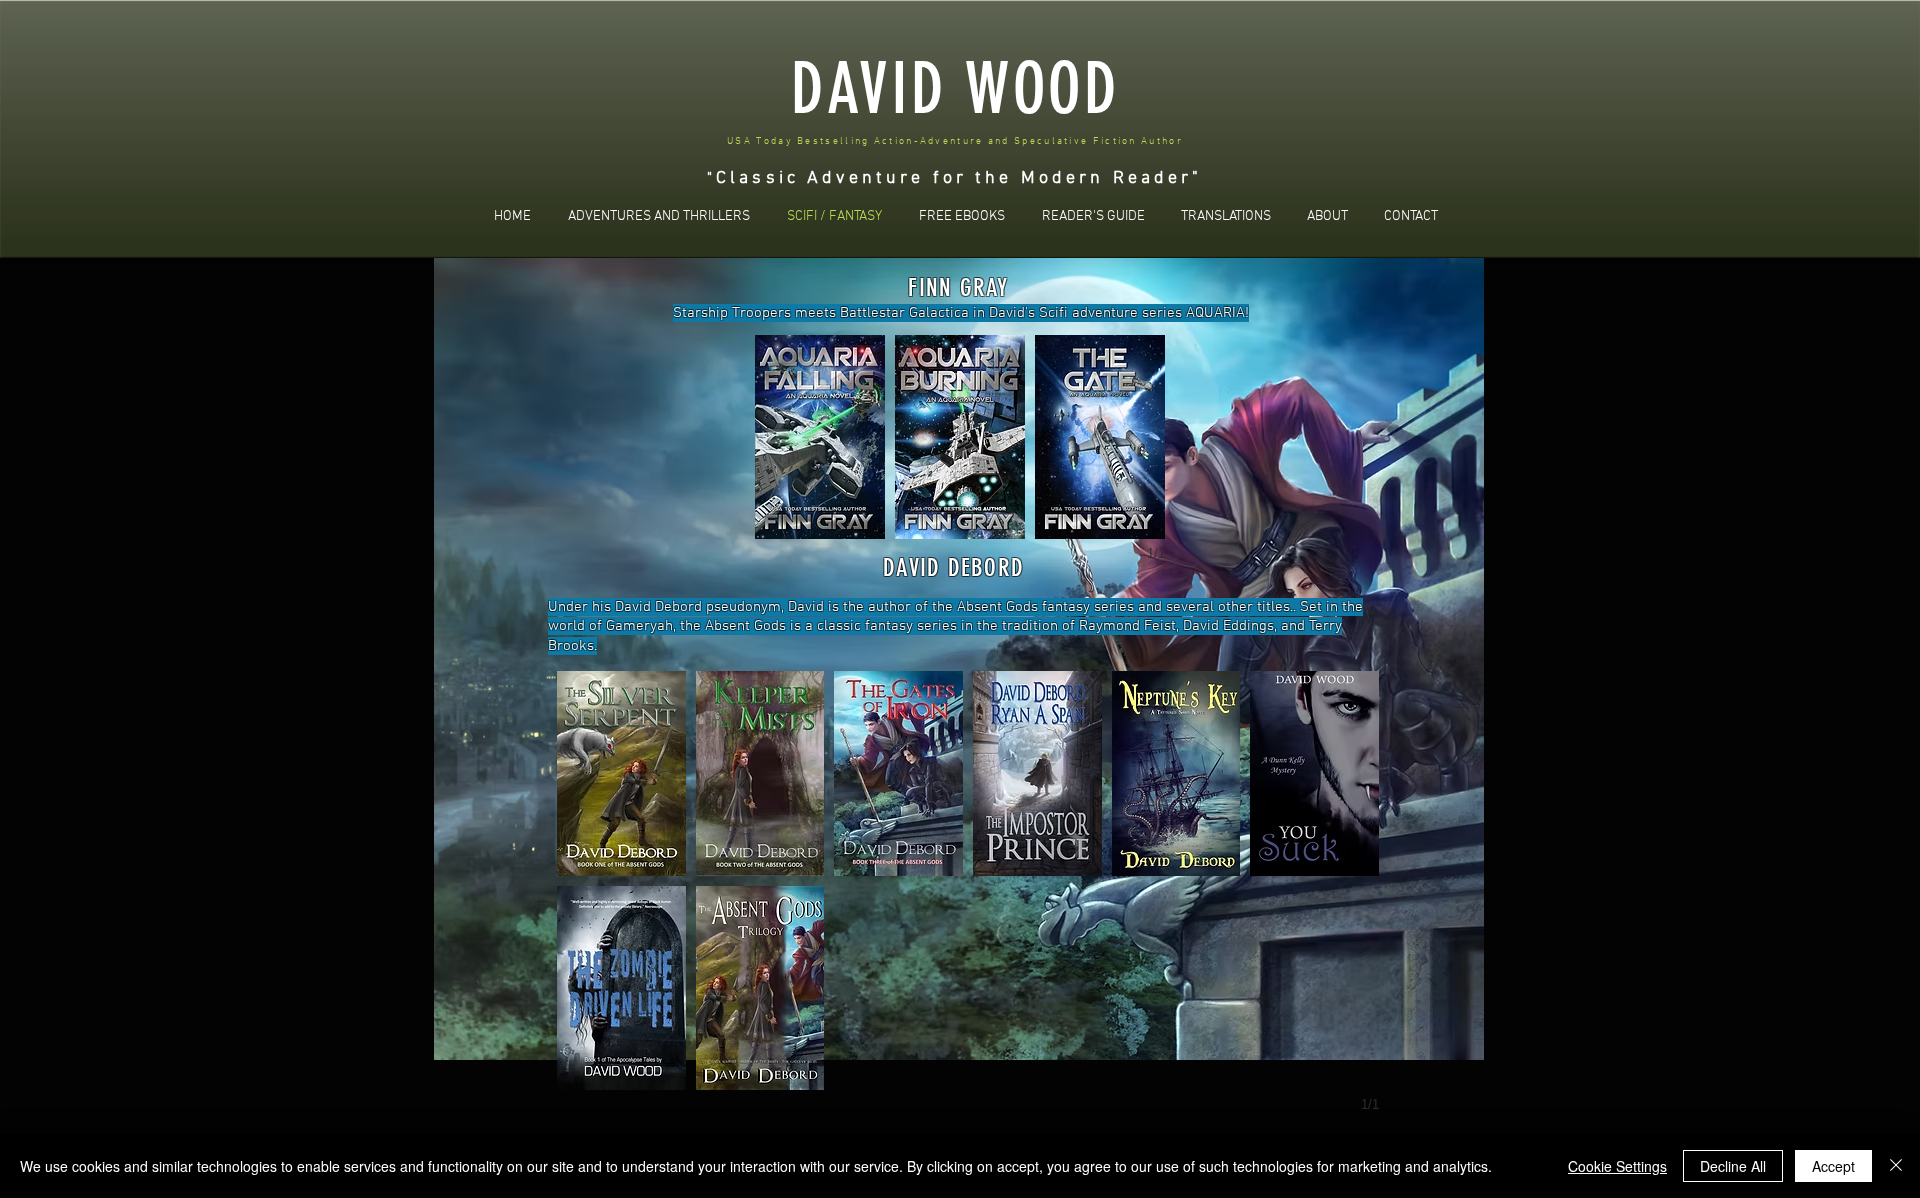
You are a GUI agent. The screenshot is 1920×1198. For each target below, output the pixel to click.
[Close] (1896, 1166)
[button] (621, 773)
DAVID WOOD (955, 89)
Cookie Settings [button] (1617, 1166)
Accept (1833, 1166)
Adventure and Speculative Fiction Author (1051, 141)
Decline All (1733, 1166)
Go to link (593, 857)
